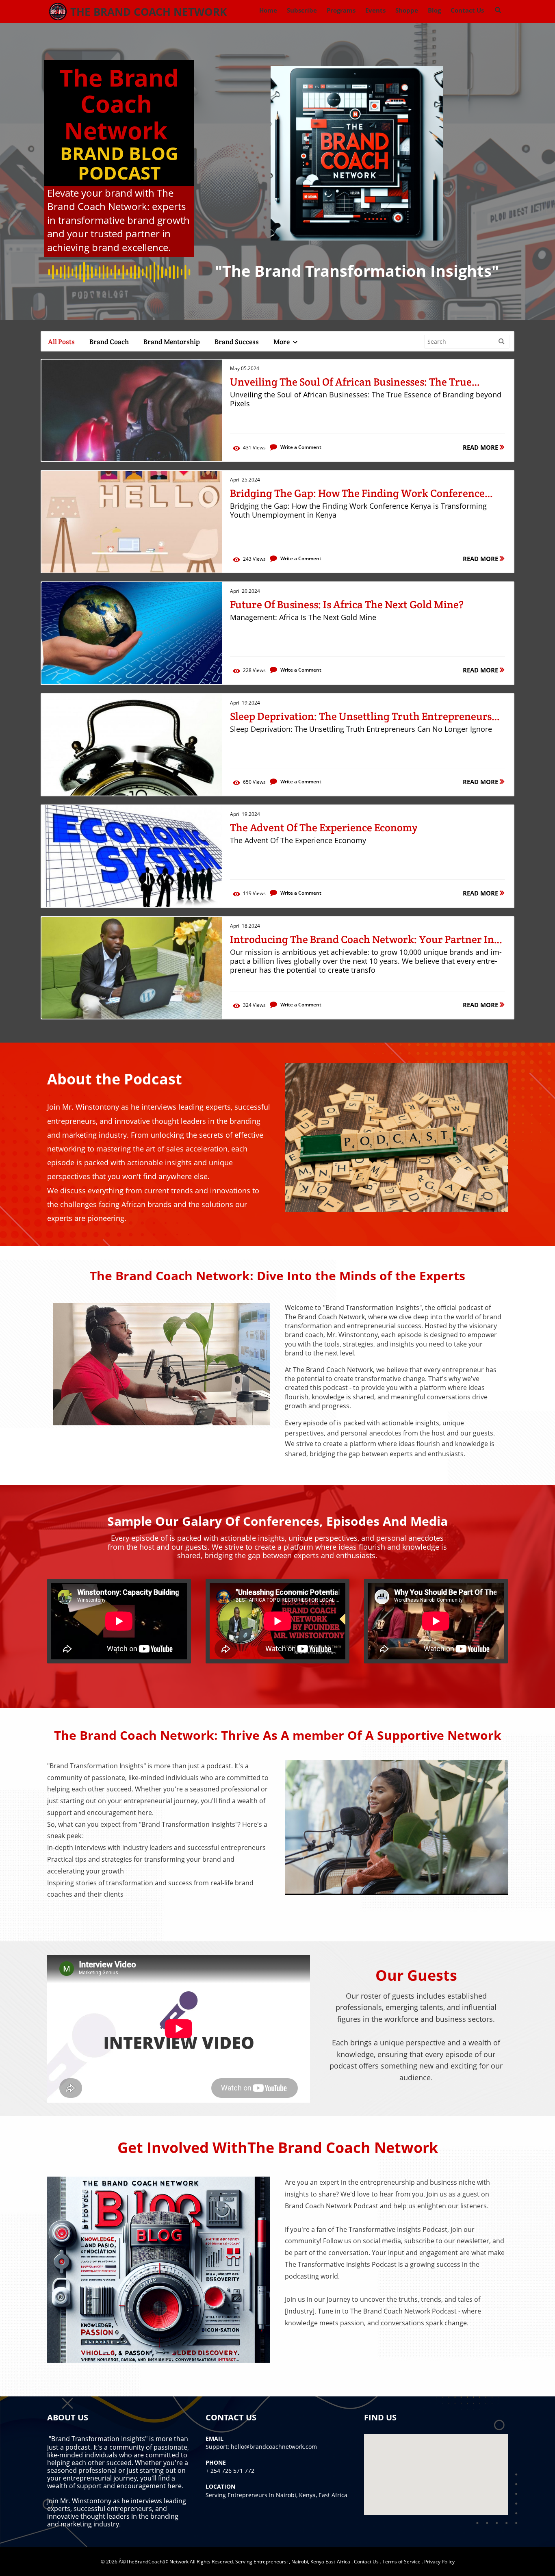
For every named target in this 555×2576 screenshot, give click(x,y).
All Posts (61, 342)
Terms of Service (401, 2562)
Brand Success (237, 342)
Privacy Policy (439, 2562)
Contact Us (366, 2562)
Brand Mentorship (172, 342)
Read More (481, 447)
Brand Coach (109, 342)
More (282, 342)
